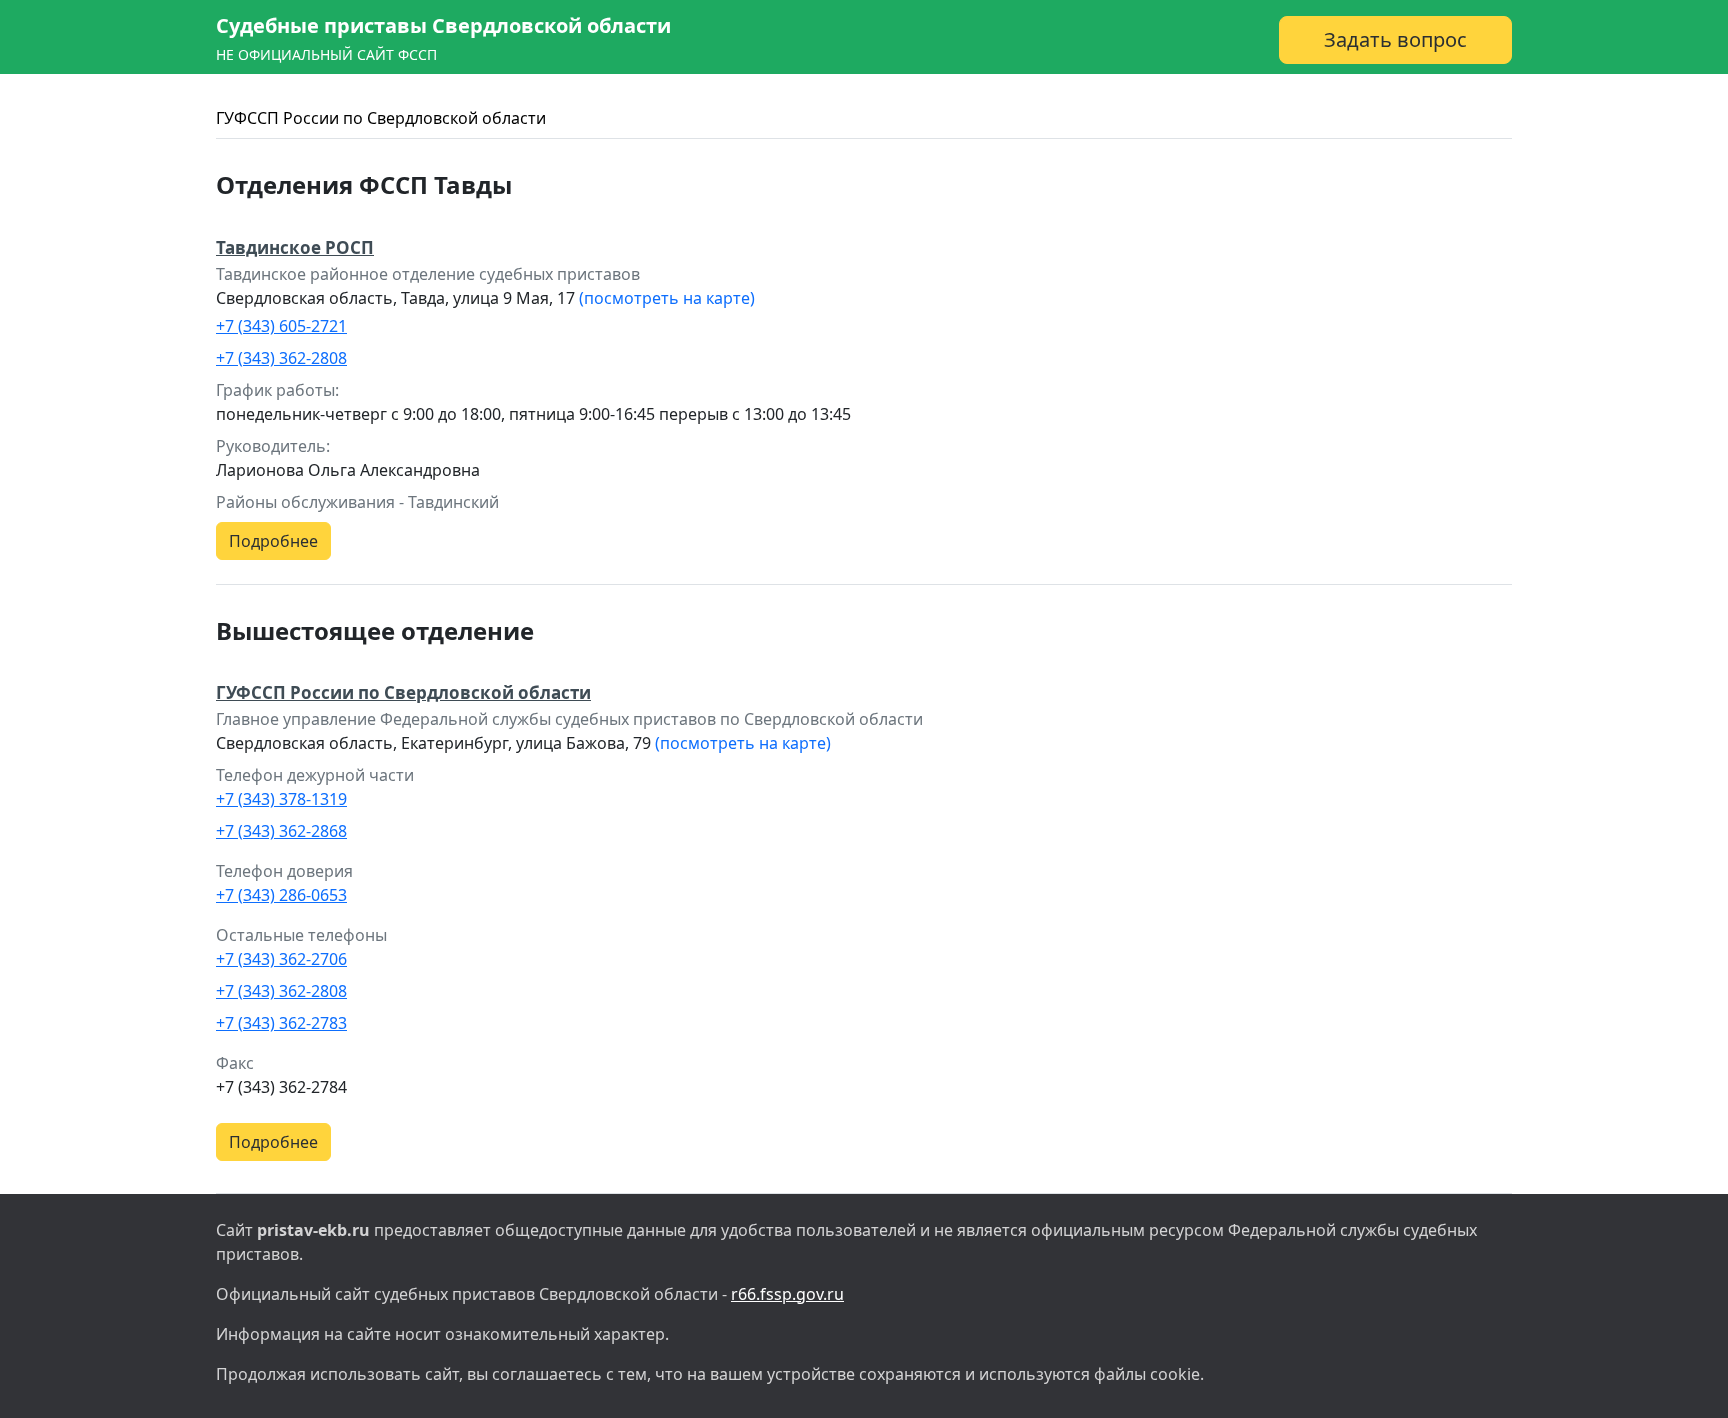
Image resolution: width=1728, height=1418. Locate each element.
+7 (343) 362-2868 (281, 831)
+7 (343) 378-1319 (281, 799)
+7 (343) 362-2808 (281, 358)
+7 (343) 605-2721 (281, 326)
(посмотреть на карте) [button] (667, 298)
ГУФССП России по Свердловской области (381, 118)
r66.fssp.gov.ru (787, 1294)
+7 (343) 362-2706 (281, 959)
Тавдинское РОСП (295, 247)
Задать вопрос (1395, 39)
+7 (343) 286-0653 (281, 895)
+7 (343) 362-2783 (281, 1023)
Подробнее (273, 541)
